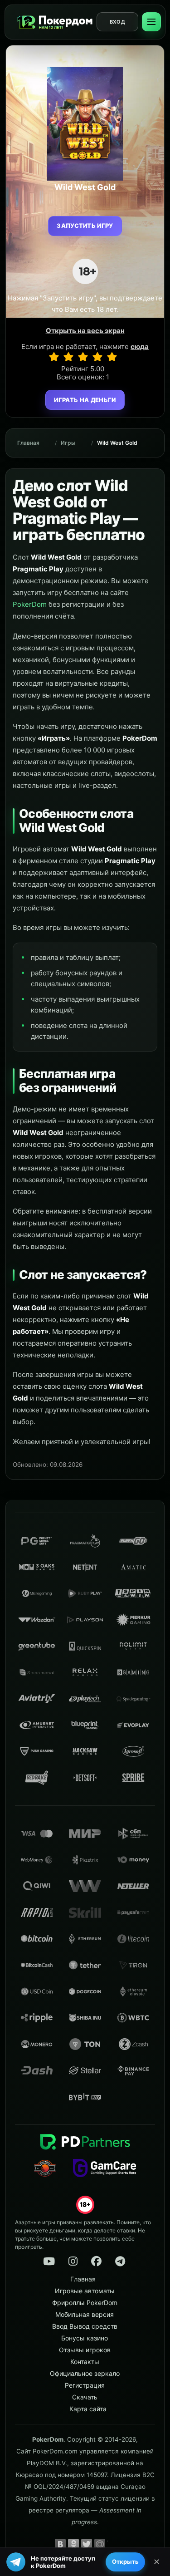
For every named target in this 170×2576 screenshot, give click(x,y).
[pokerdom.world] (73, 2261)
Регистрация (85, 2385)
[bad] (54, 357)
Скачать (85, 2397)
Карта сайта (88, 2409)
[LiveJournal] (113, 2544)
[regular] (83, 357)
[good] (97, 357)
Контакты (85, 2362)
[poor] (68, 357)
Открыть (125, 2561)
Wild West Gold (117, 443)
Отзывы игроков (85, 2350)
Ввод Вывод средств (85, 2326)
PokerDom (30, 604)
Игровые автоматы (85, 2291)
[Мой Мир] (100, 2544)
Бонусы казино (85, 2338)
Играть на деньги (85, 400)
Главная (28, 443)
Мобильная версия (85, 2314)
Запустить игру (85, 226)
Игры (68, 443)
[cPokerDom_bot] (120, 2261)
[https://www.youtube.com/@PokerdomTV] (49, 2261)
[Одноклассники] (73, 2544)
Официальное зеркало (85, 2373)
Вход (117, 22)
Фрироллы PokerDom (85, 2303)
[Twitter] (87, 2544)
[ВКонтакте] (60, 2544)
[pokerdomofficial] (97, 2261)
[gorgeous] (112, 357)
